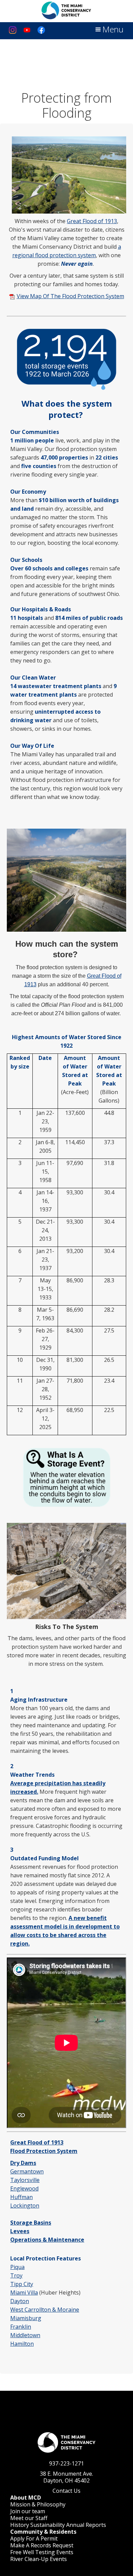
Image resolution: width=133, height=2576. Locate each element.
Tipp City (22, 2284)
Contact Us (66, 2491)
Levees (20, 2231)
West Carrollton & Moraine (45, 2310)
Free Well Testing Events (42, 2552)
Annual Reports (86, 2525)
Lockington (25, 2206)
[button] (109, 30)
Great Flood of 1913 (92, 221)
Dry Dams (23, 2163)
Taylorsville (25, 2180)
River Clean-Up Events (39, 2559)
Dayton (20, 2301)
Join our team (28, 2511)
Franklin (21, 2327)
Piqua (17, 2267)
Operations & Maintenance (47, 2240)
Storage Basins (31, 2223)
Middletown (25, 2335)
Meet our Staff (29, 2518)
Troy (16, 2275)
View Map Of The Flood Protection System (70, 296)
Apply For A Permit (34, 2538)
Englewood (24, 2188)
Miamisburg (26, 2318)
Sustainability (48, 2525)
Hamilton (22, 2344)
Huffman (21, 2197)
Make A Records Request (42, 2545)
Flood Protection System (44, 2151)
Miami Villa (24, 2293)
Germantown (27, 2171)
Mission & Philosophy (38, 2504)
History (20, 2525)
